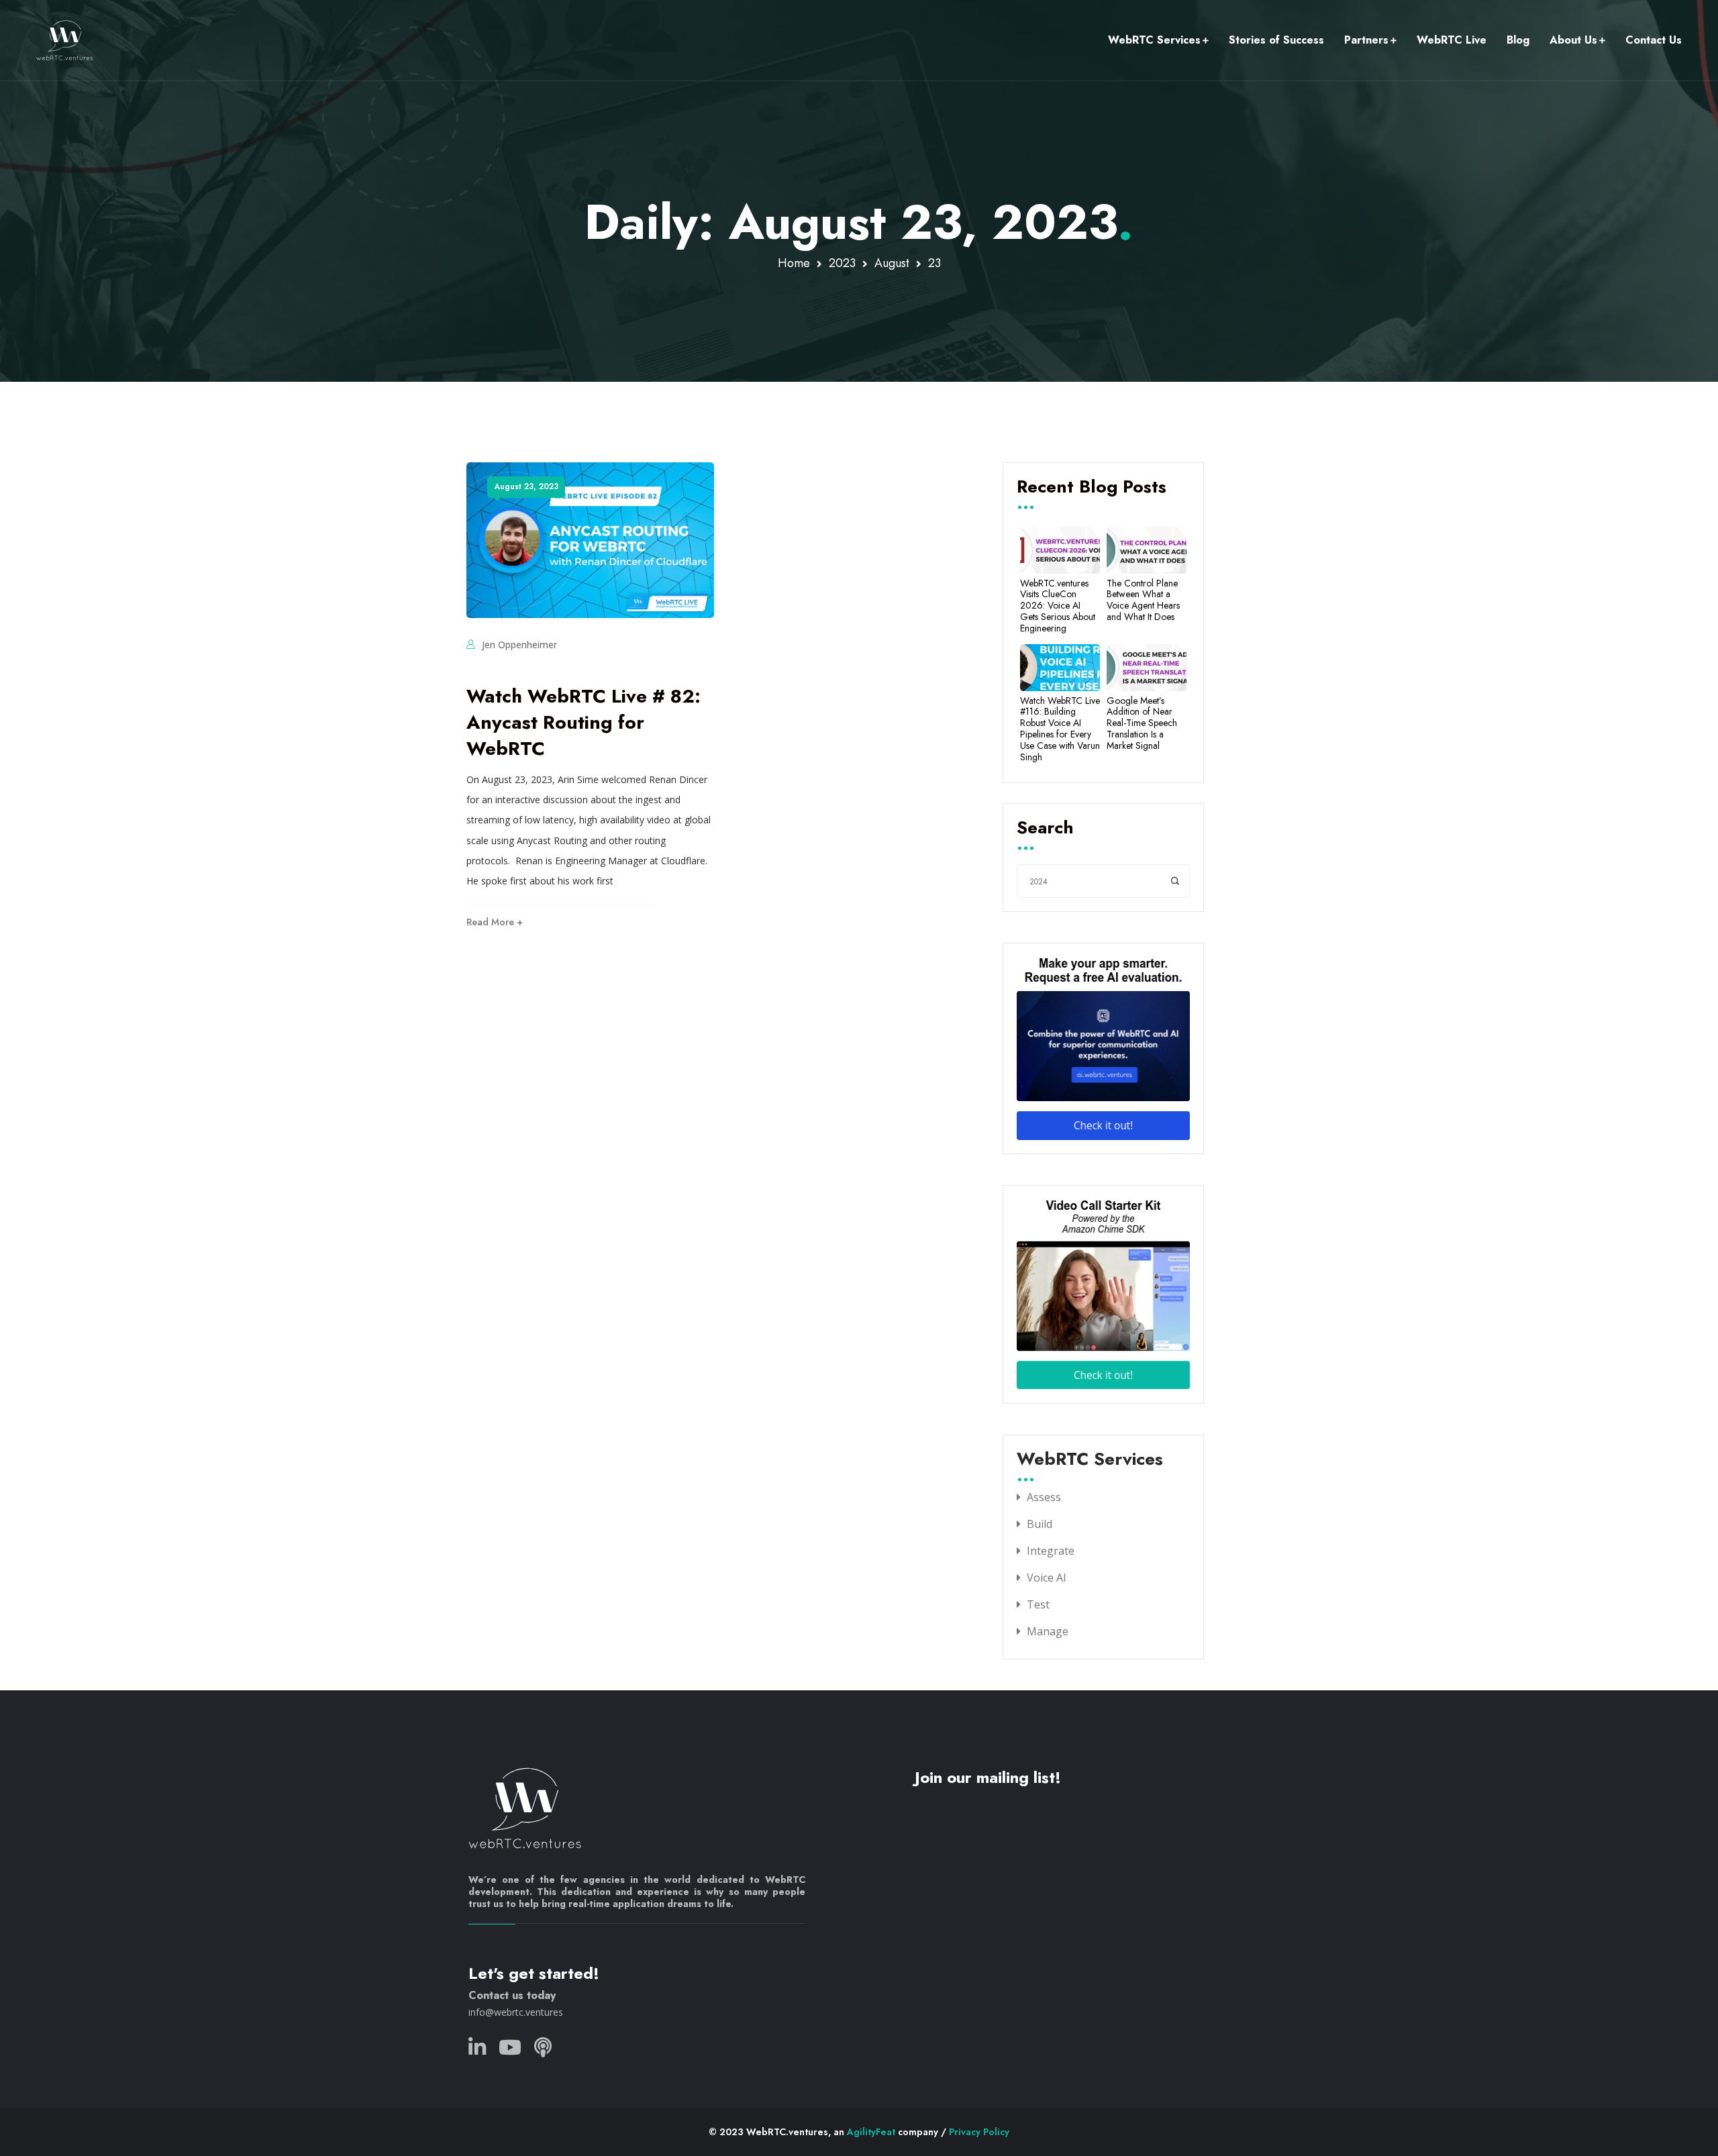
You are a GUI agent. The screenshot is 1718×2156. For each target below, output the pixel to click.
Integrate (1051, 1551)
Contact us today (512, 1995)
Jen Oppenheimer (519, 645)
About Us (1573, 40)
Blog (1518, 40)
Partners (1366, 40)
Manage (1048, 1631)
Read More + (495, 922)
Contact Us (1654, 40)
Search (1045, 829)
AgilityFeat (871, 2132)
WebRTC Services (1154, 40)
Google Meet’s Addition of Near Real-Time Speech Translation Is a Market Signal (1142, 723)
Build (1040, 1524)
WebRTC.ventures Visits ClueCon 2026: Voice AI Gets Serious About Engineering (1058, 606)
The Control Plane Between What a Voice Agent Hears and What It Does (1143, 600)
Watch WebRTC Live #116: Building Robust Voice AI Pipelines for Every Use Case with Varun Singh (1060, 729)
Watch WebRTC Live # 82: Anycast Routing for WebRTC (584, 722)
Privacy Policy (979, 2132)
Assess (1044, 1497)
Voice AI (1047, 1578)
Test (1038, 1604)
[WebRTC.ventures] (65, 40)
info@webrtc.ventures (516, 2012)
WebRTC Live (1452, 40)
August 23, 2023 (526, 486)
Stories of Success (1276, 40)
